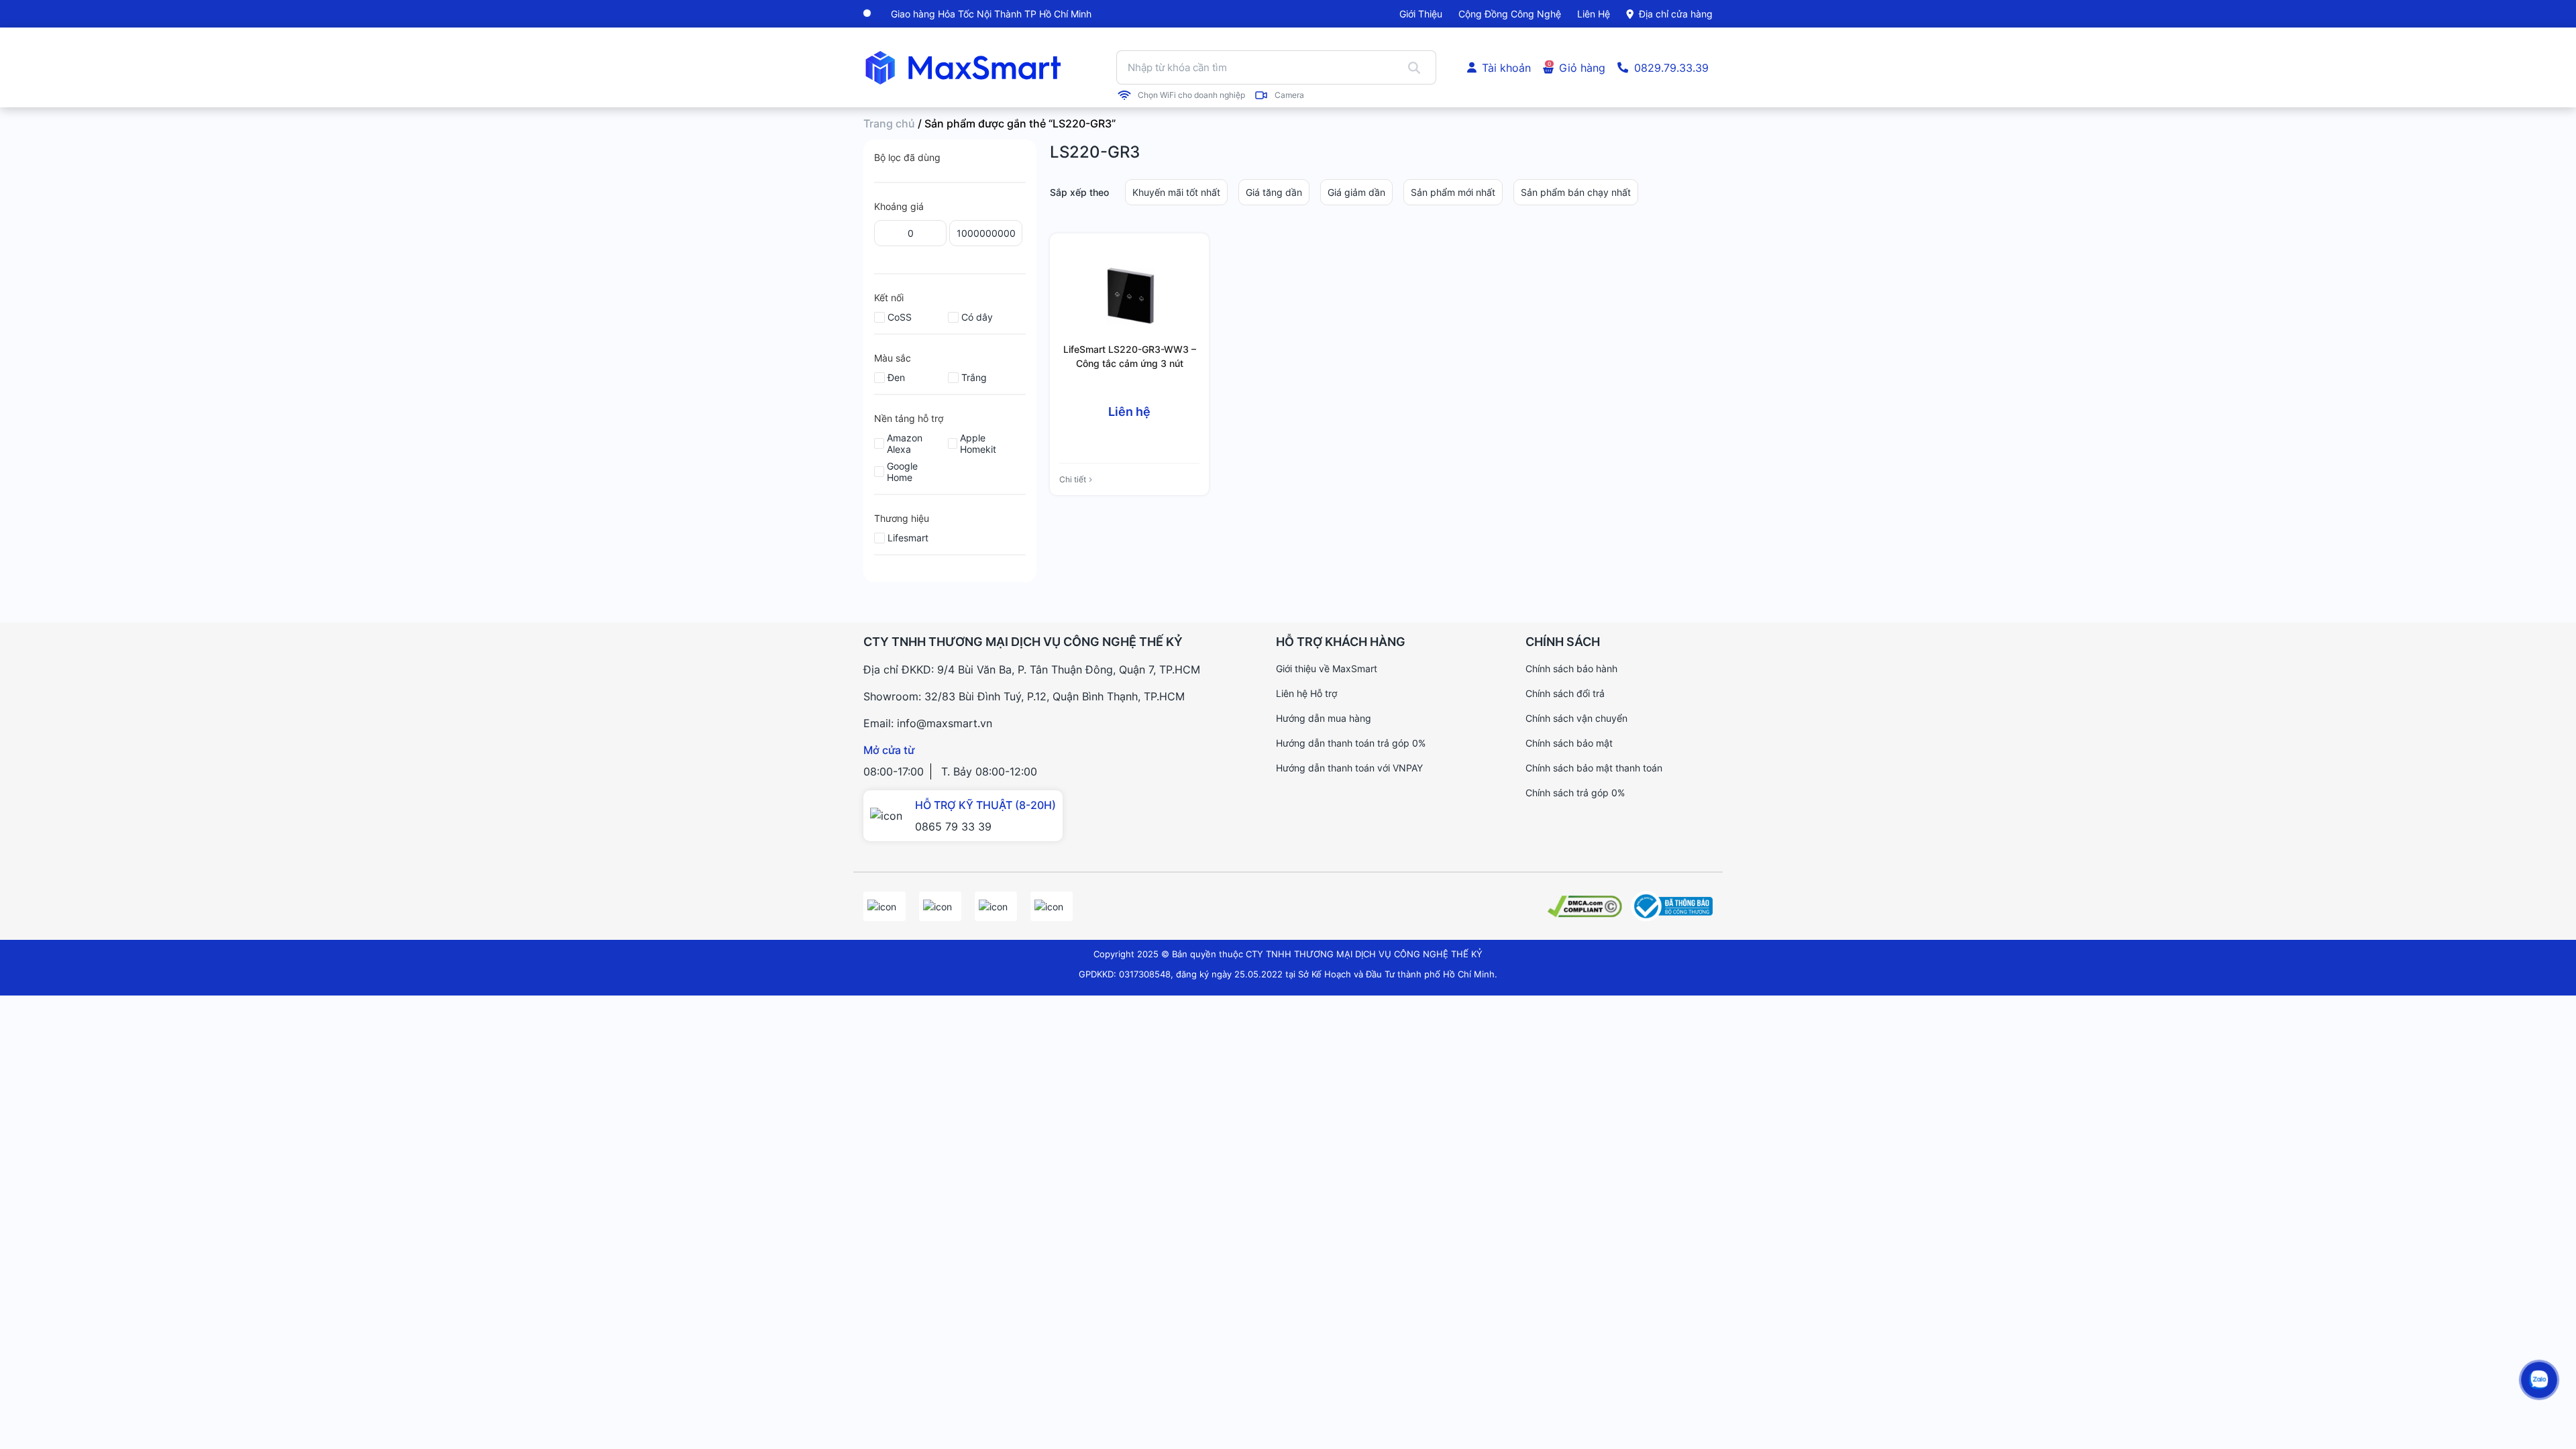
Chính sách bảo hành (1571, 668)
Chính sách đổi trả (1565, 693)
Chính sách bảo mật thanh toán (1594, 768)
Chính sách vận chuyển (1576, 718)
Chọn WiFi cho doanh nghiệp (1191, 95)
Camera (1289, 95)
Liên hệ (1594, 14)
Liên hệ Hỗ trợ (1306, 693)
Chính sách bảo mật (1569, 743)
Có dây (977, 317)
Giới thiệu (1421, 14)
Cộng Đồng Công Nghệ (1510, 14)
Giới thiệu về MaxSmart (1327, 668)
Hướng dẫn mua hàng (1324, 718)
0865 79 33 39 (953, 826)
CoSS (900, 317)
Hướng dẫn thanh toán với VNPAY (1349, 768)
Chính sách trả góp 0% (1575, 793)
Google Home (902, 472)
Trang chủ (889, 123)
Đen (896, 377)
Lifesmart (908, 538)
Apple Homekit (978, 443)
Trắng (974, 377)
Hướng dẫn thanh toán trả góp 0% (1351, 743)
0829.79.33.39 (1671, 68)
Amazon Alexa (905, 443)
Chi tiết (1073, 479)
